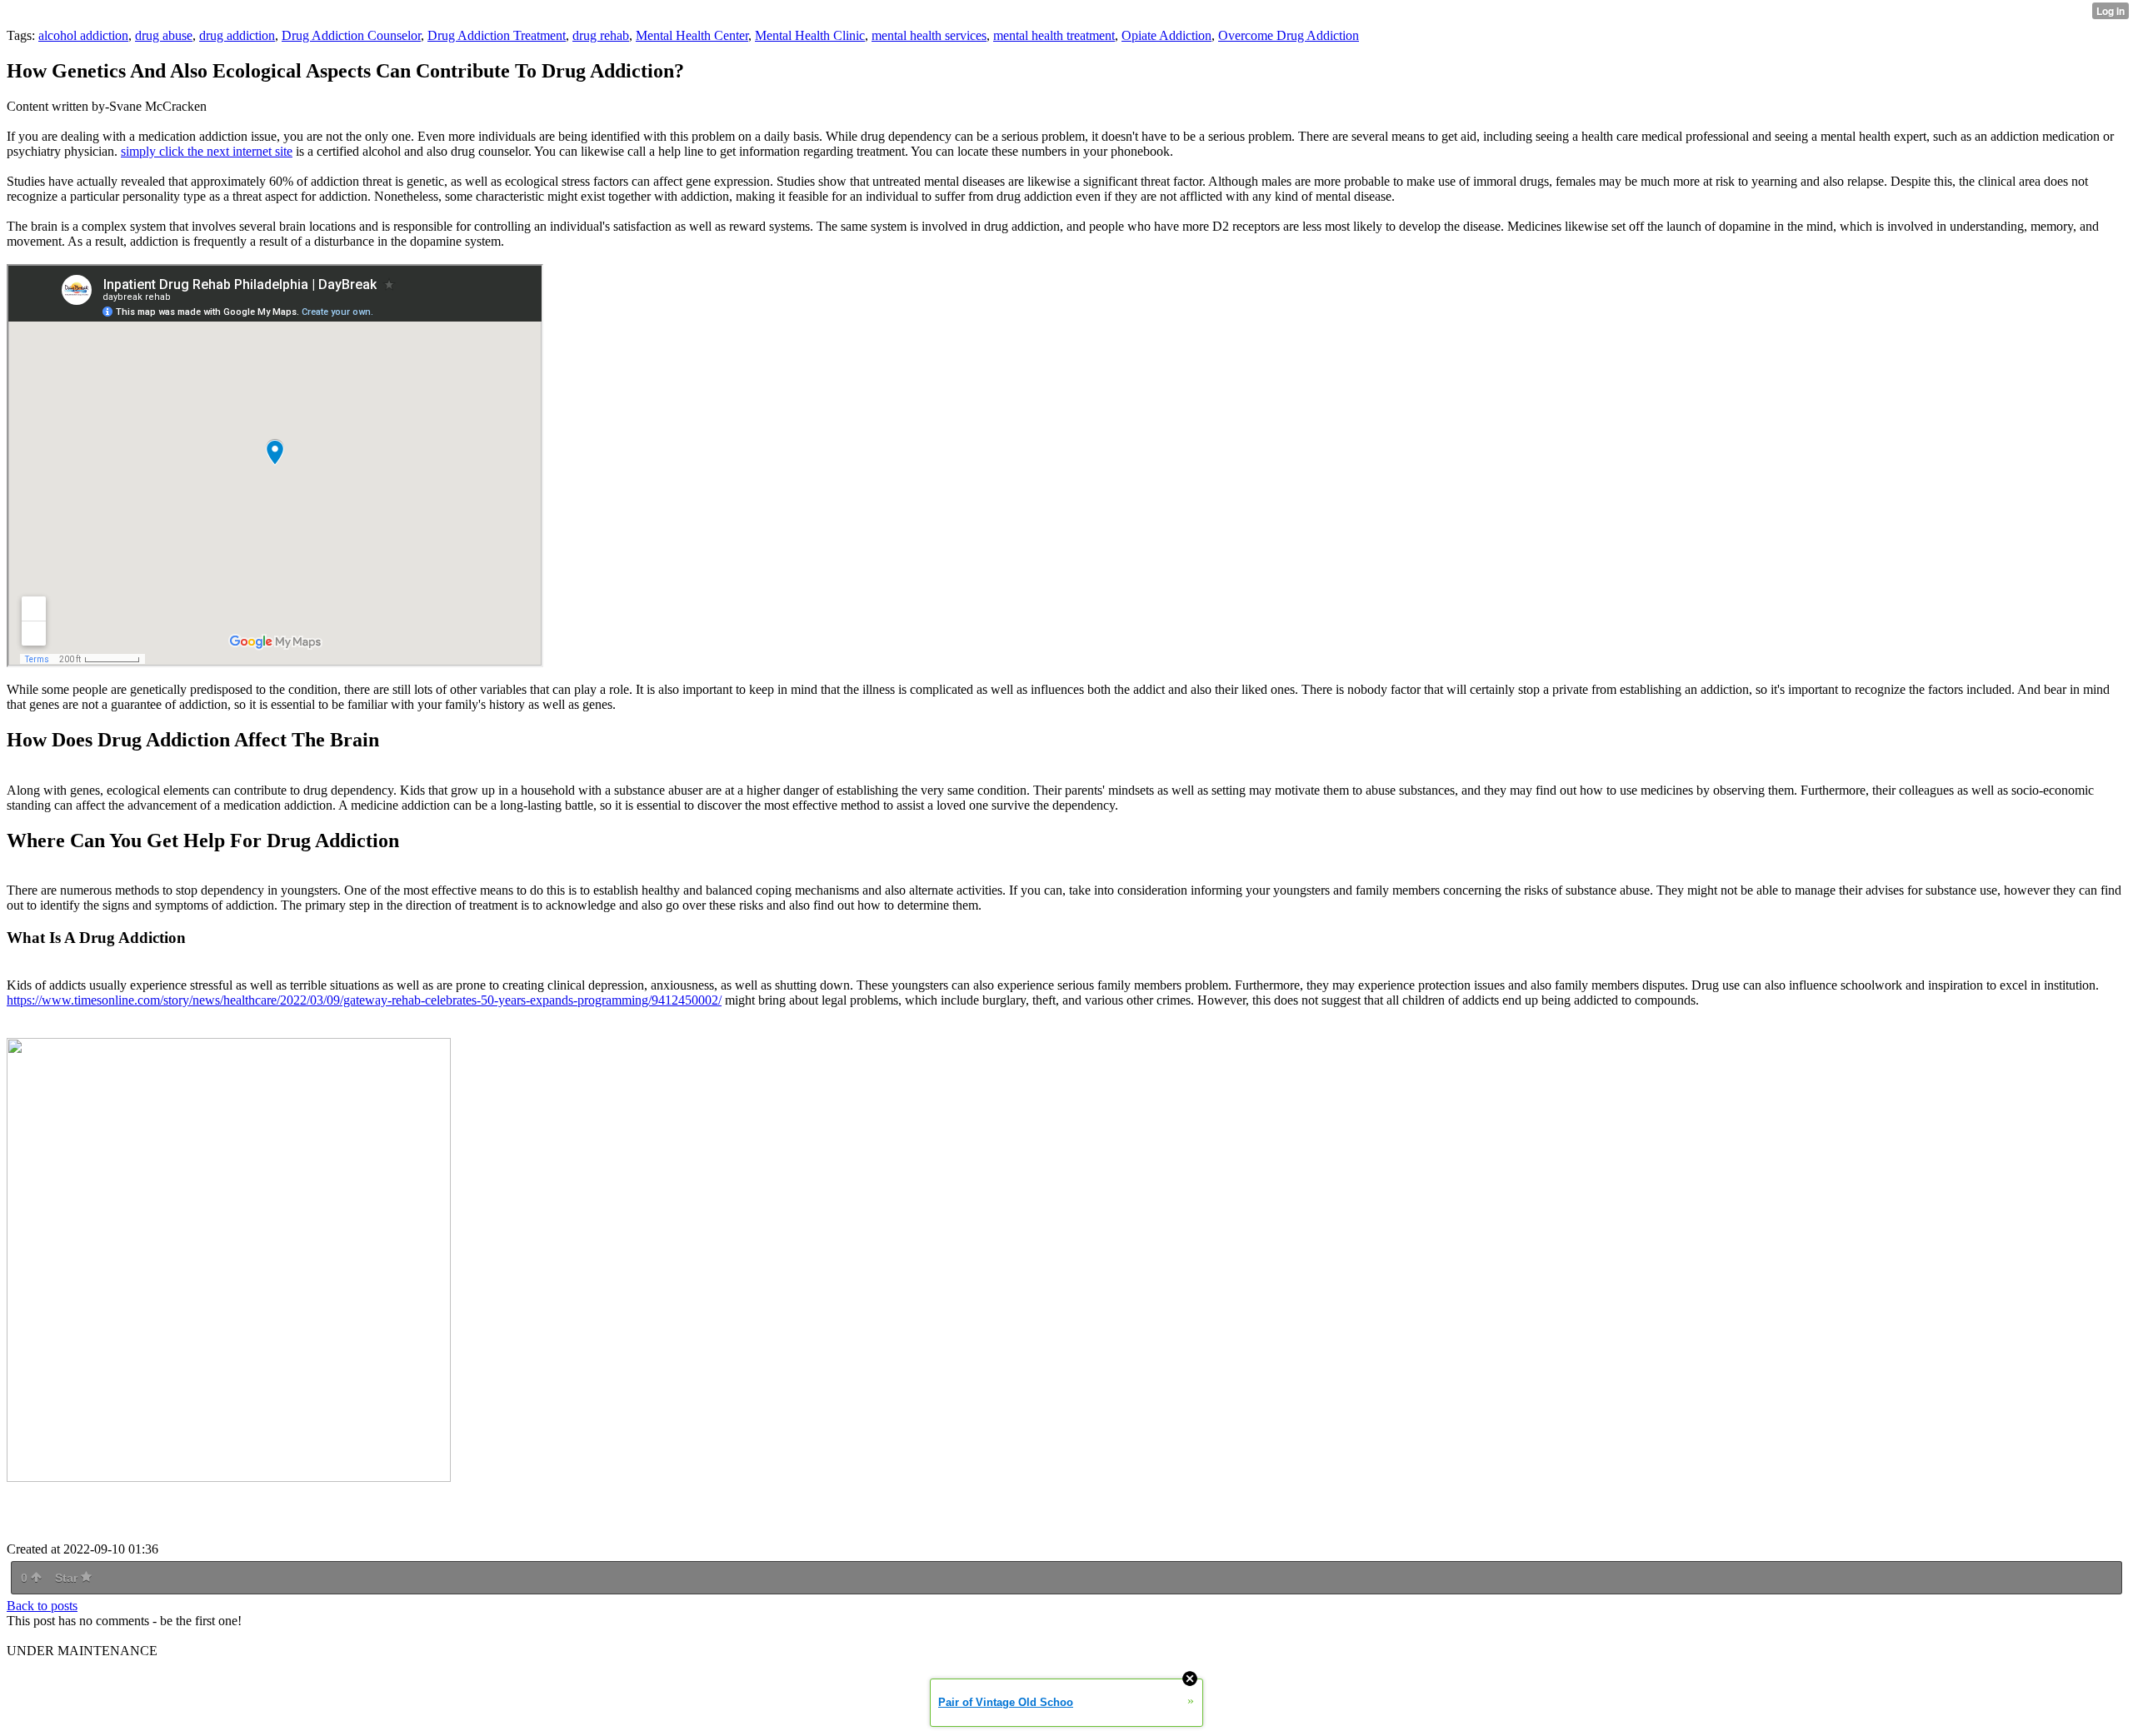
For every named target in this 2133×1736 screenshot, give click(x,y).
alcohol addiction (83, 35)
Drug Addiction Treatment (497, 35)
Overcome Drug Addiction (1289, 35)
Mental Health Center (692, 35)
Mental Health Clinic (810, 35)
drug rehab (601, 35)
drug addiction (237, 35)
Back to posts (42, 1606)
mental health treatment (1054, 35)
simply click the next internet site (207, 151)
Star (68, 1578)
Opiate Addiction (1166, 35)
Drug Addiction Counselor (351, 35)
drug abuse (164, 35)
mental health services (929, 35)
